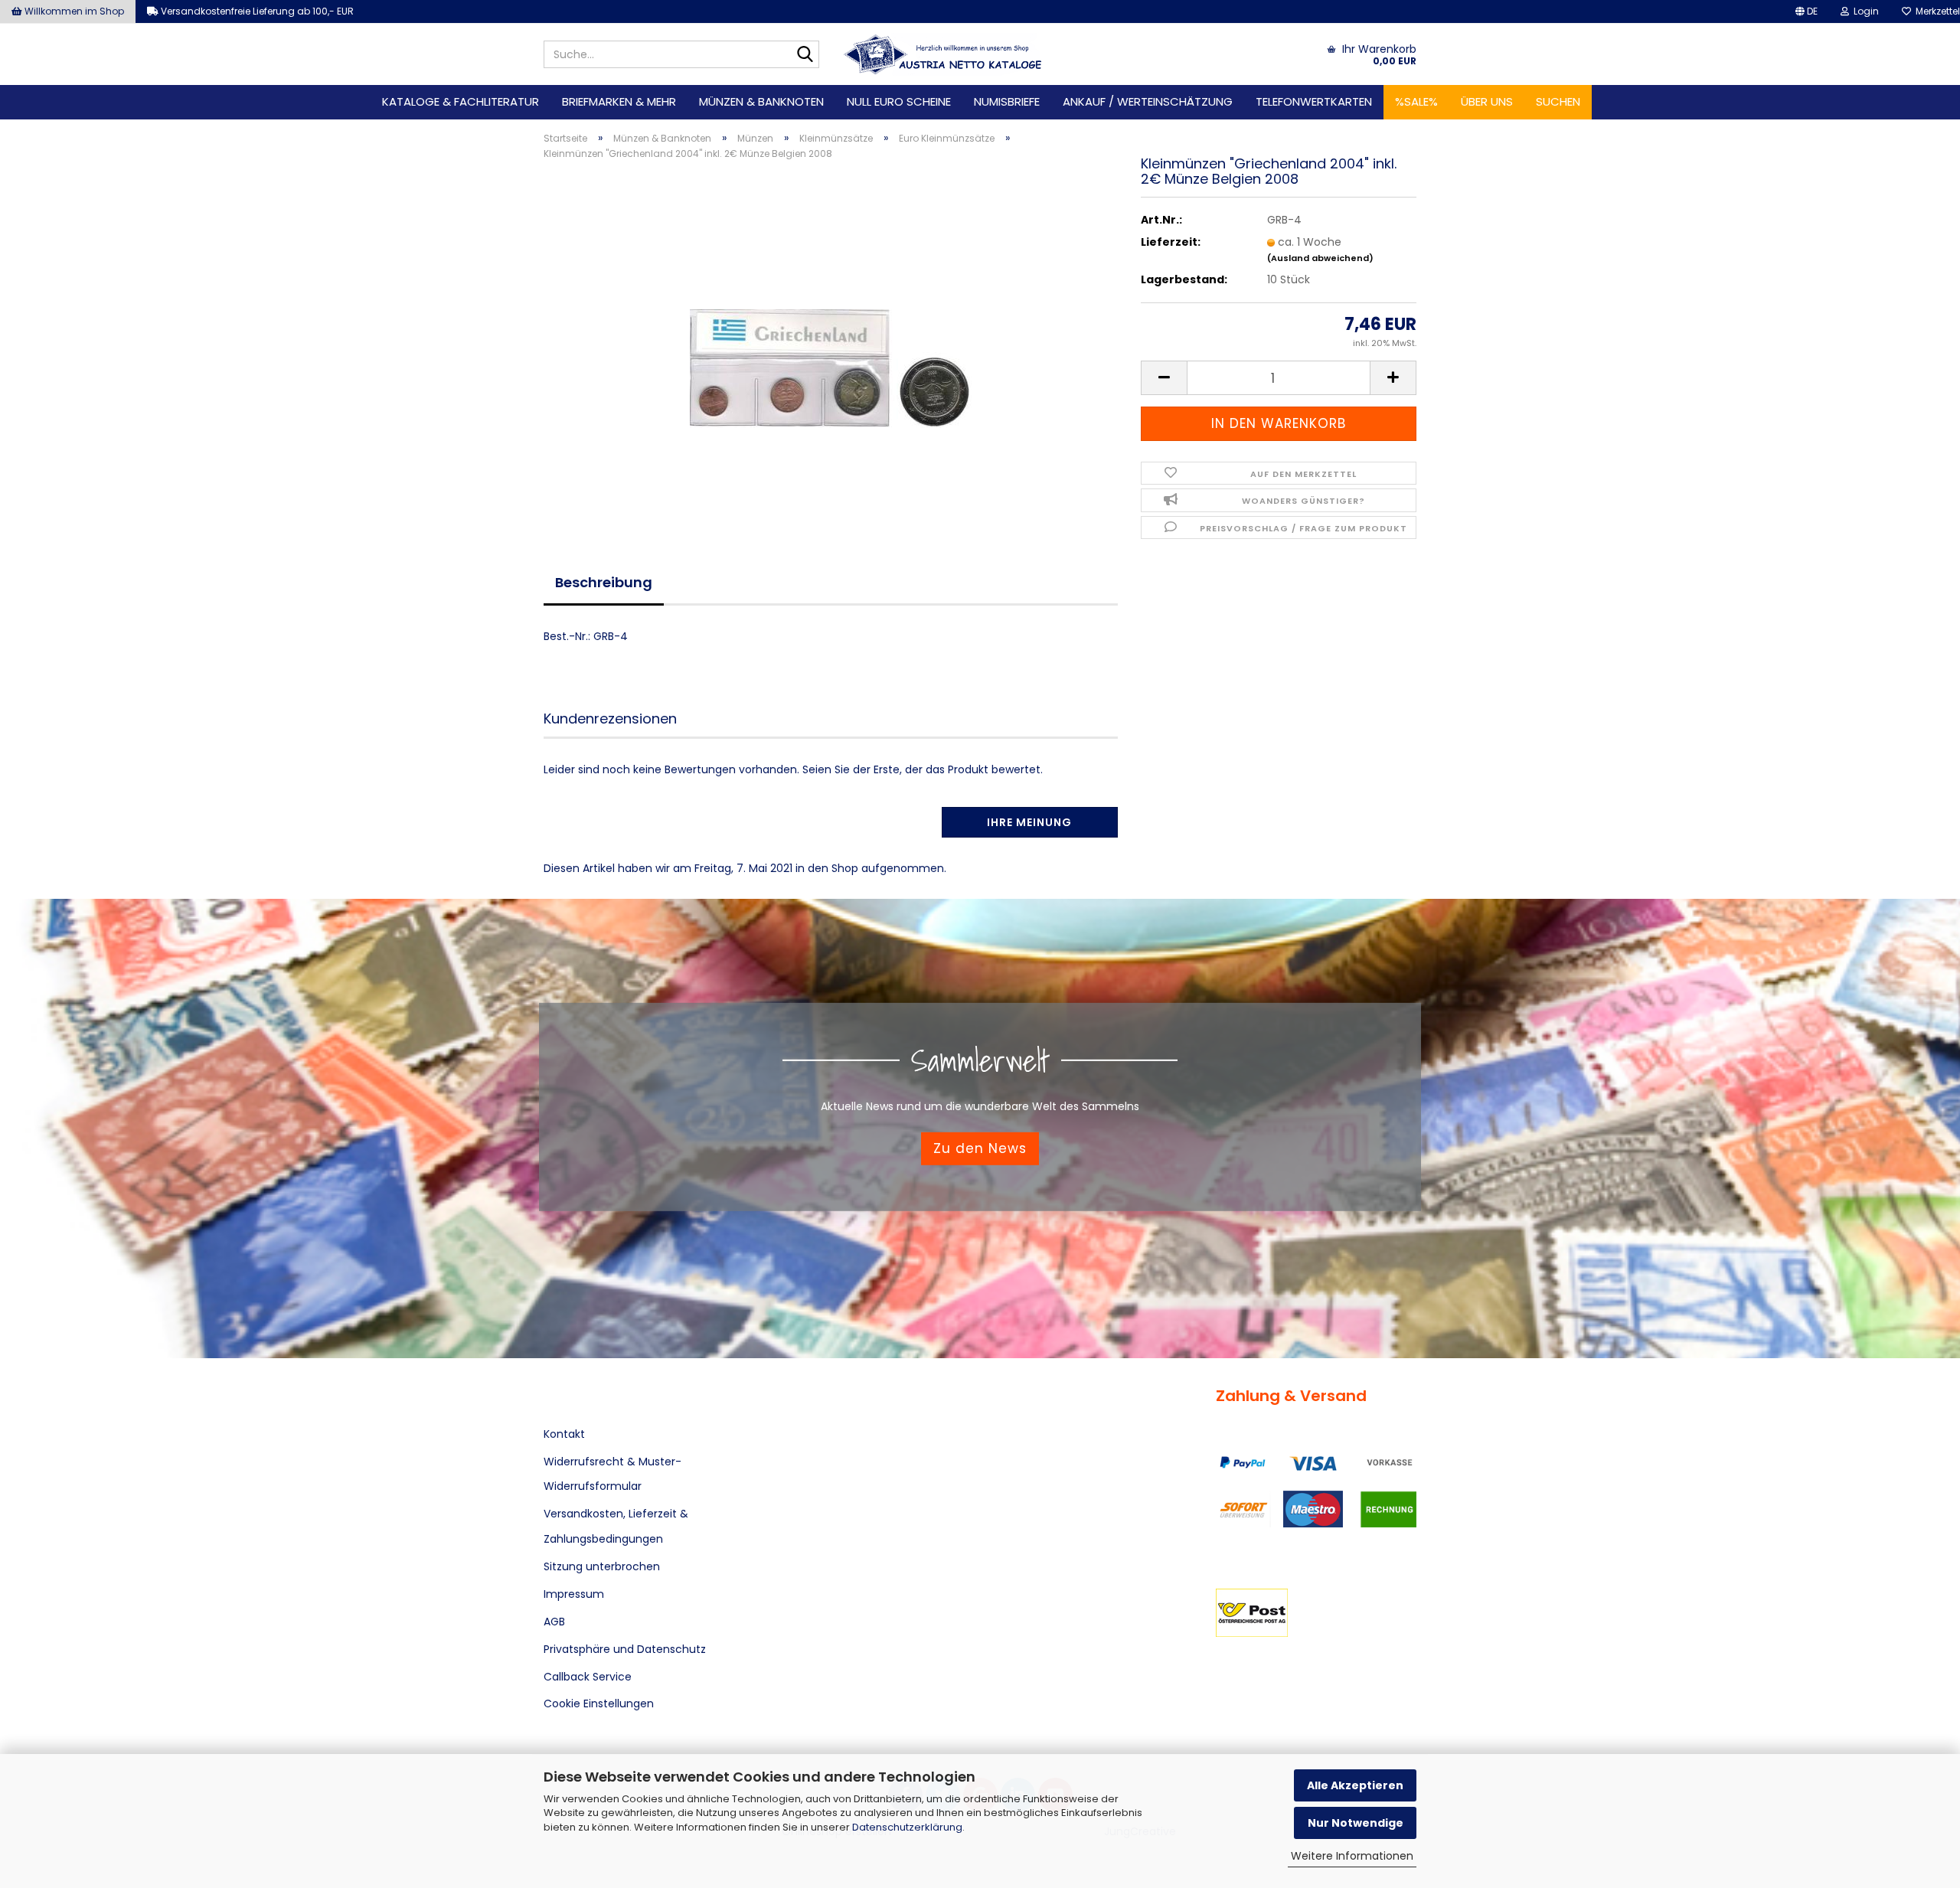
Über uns (1487, 101)
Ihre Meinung (1029, 822)
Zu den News (980, 1148)
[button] (1806, 11)
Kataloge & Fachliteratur (461, 101)
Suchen (1558, 101)
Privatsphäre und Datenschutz (625, 1649)
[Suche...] (805, 55)
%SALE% (1416, 101)
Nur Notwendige (1356, 1823)
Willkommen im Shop (73, 11)
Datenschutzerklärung (907, 1827)
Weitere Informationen (1352, 1856)
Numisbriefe (1007, 101)
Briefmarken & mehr (619, 101)
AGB (554, 1622)
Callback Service (588, 1677)
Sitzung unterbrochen (602, 1566)
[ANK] (943, 54)
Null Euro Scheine (899, 101)
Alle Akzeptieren (1355, 1785)
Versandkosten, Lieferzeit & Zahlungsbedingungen (616, 1526)
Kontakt (564, 1434)
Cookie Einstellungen (599, 1703)
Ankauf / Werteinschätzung (1148, 101)
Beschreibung (604, 582)
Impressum (574, 1594)
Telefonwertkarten (1314, 101)
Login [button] (1864, 11)
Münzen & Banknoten (761, 101)
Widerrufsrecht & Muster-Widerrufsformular (612, 1474)
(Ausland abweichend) (1320, 258)
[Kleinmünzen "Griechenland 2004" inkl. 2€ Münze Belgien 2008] (831, 344)
